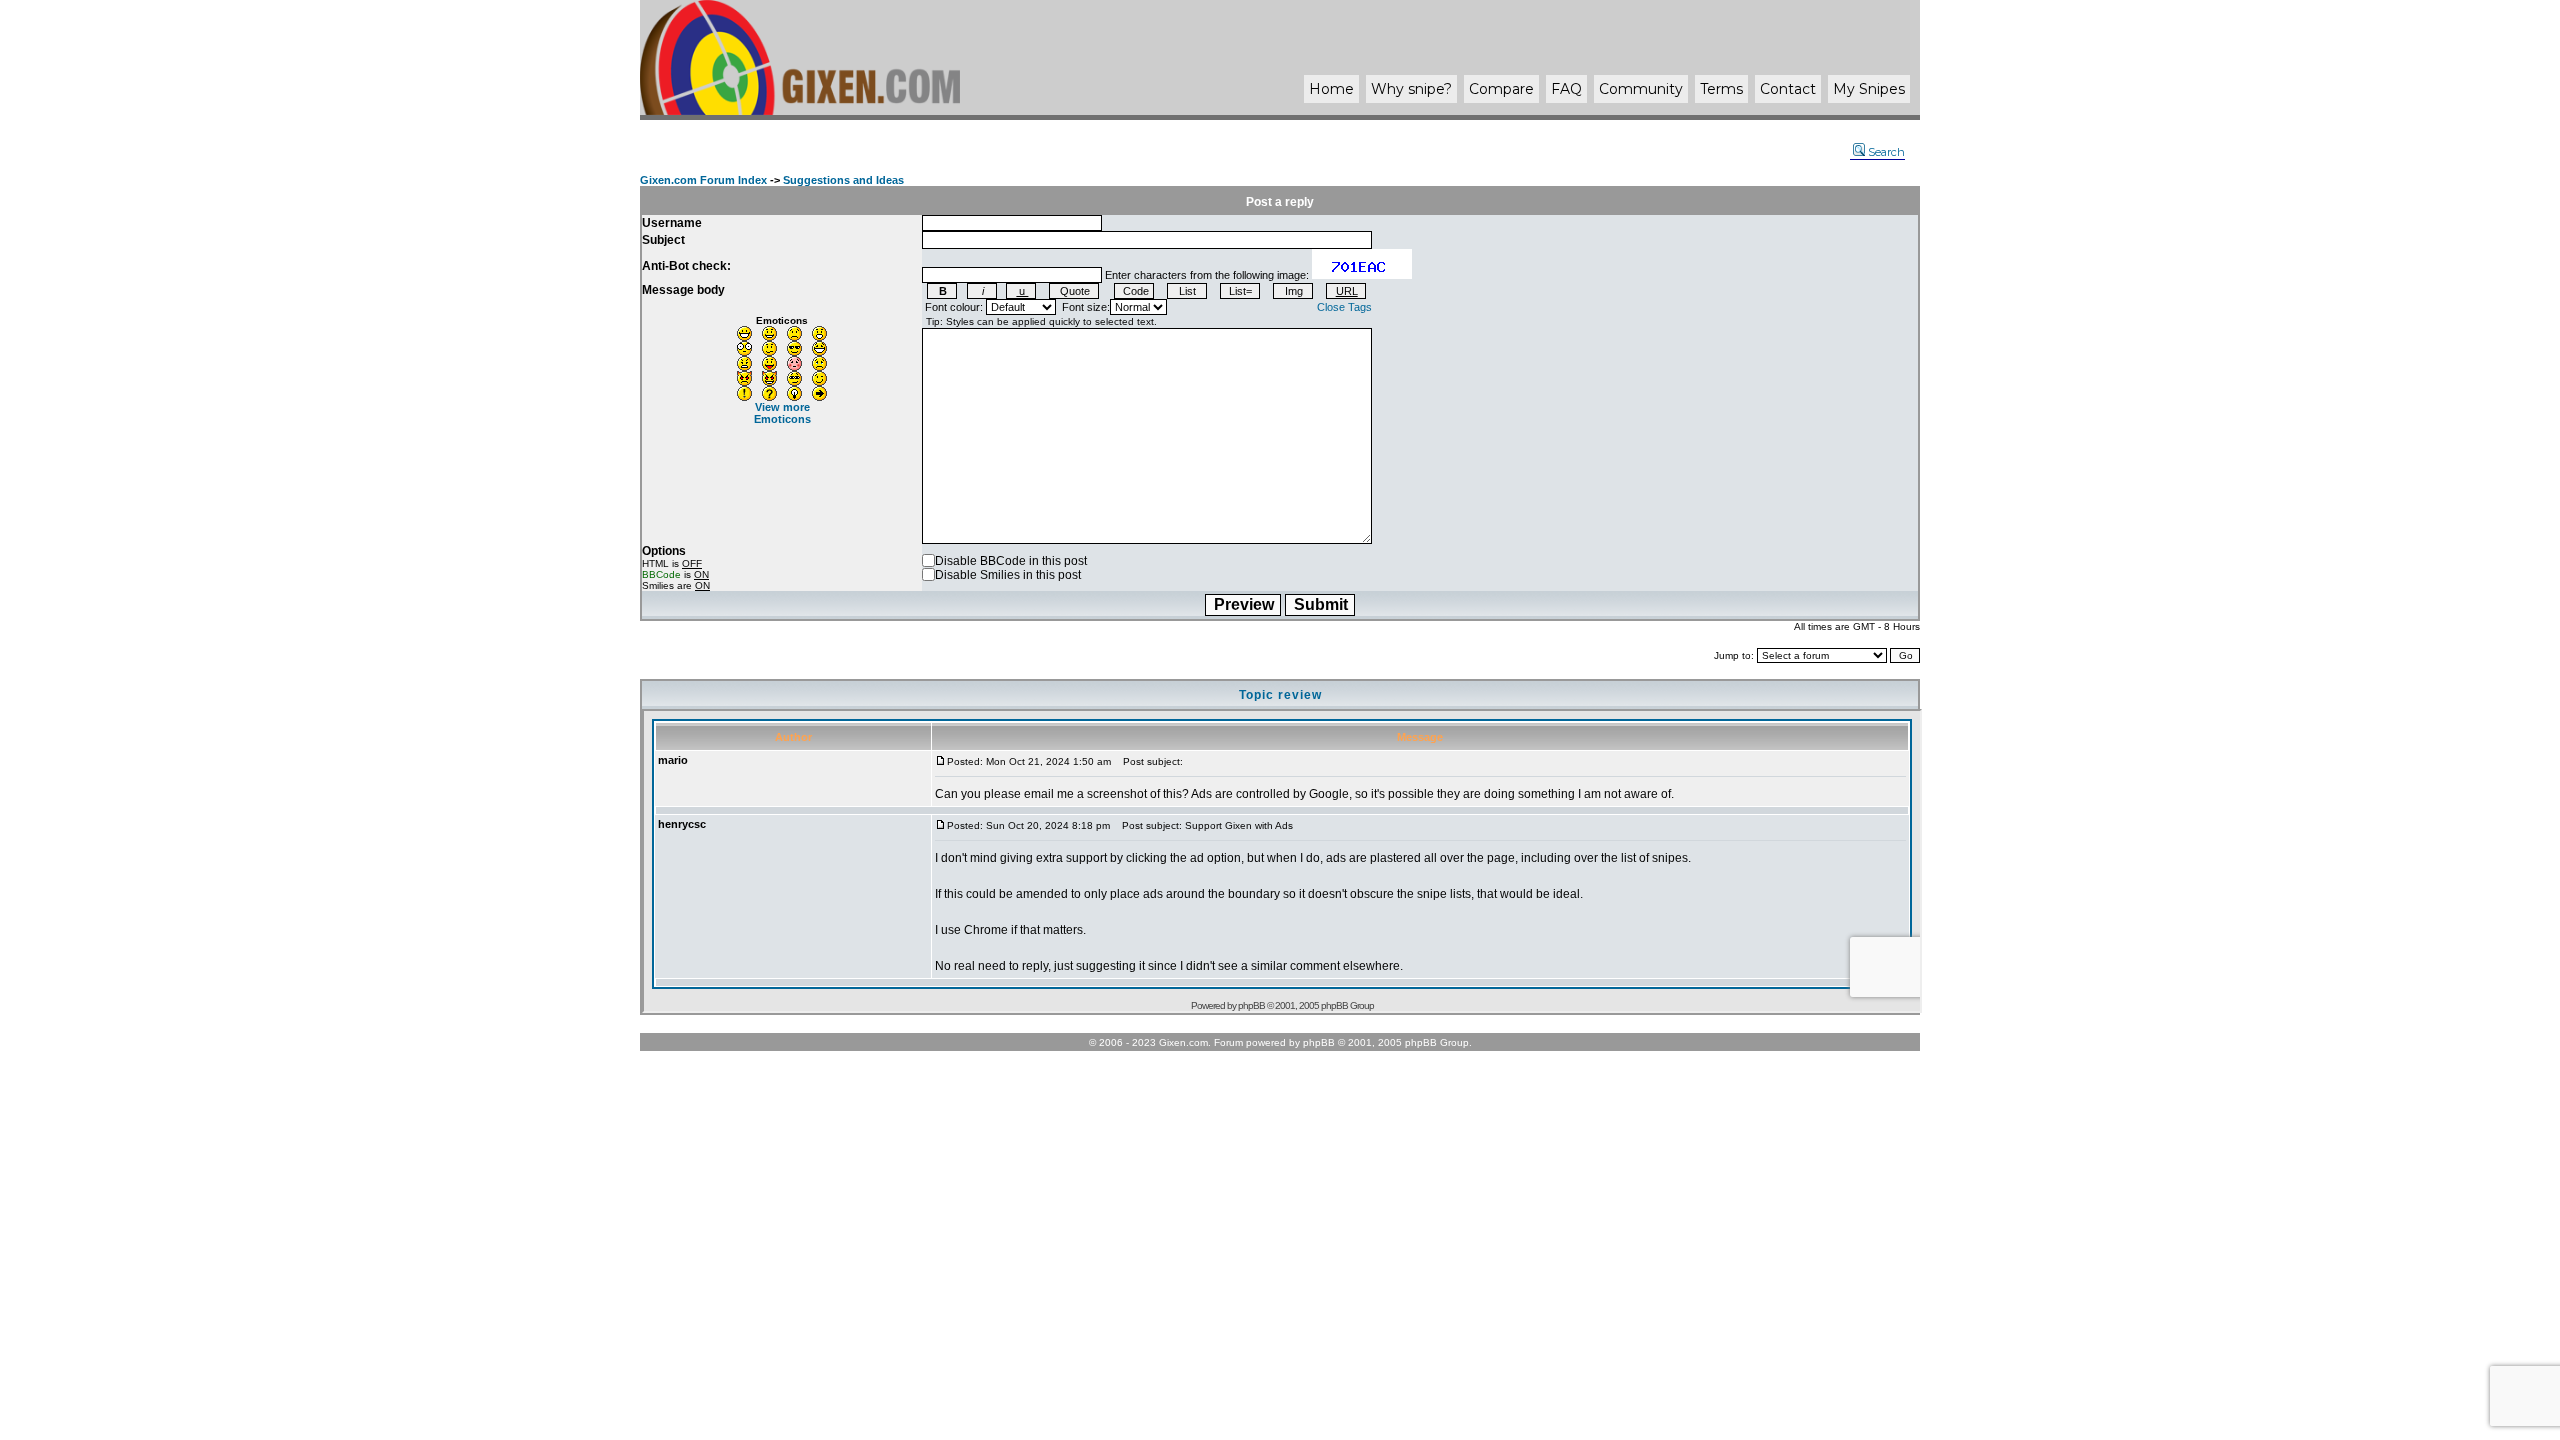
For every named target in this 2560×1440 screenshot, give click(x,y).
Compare (1501, 89)
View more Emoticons (782, 413)
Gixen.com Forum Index (703, 180)
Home (1331, 89)
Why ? (1411, 89)
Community (1641, 89)
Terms (1721, 89)
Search (1886, 152)
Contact (1788, 89)
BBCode (661, 574)
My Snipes (1869, 89)
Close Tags (1344, 307)
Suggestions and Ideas (843, 180)
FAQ (1566, 89)
